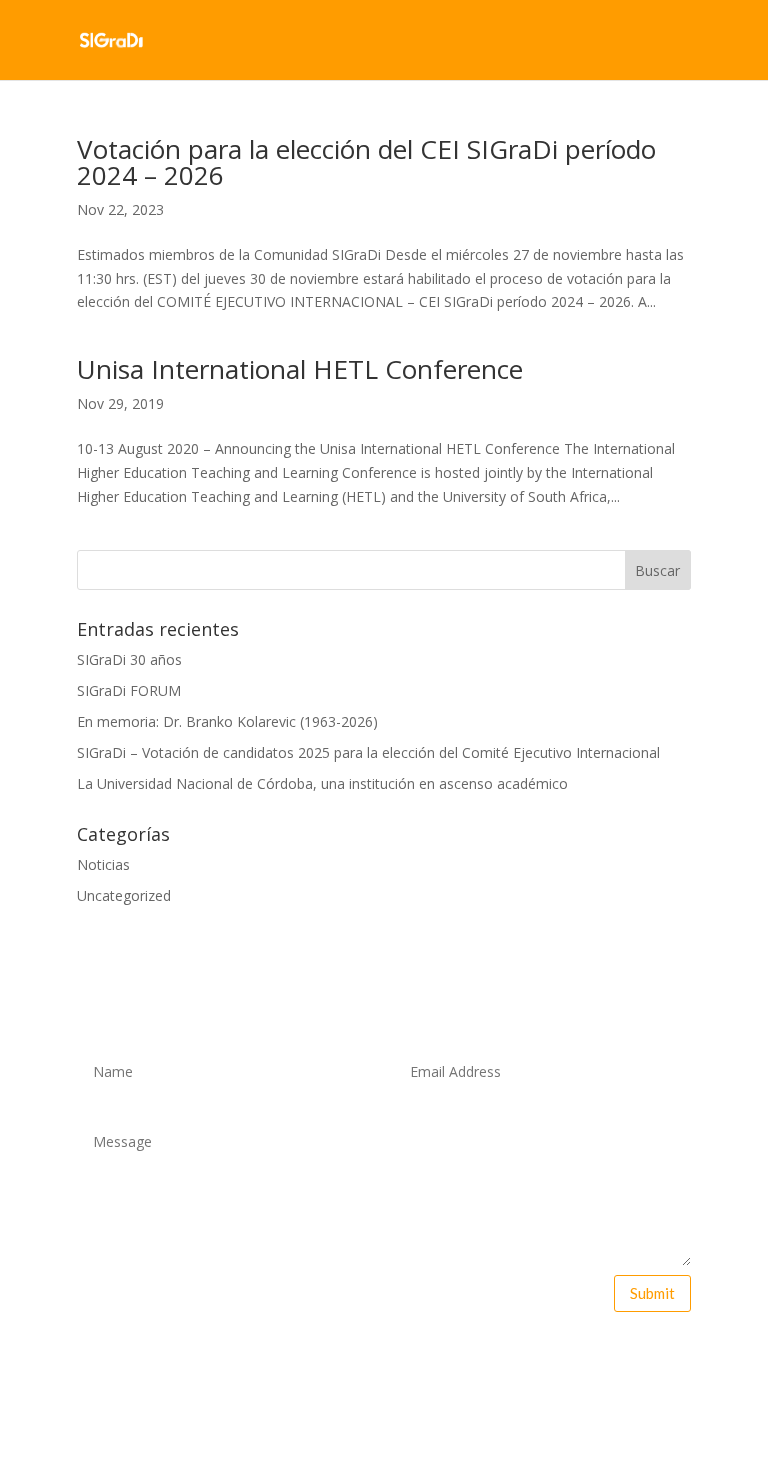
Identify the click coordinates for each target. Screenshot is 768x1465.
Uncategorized (124, 895)
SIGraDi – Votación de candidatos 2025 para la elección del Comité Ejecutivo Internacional (368, 752)
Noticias (103, 864)
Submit (652, 1293)
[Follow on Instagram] (405, 1359)
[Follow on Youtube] (363, 1359)
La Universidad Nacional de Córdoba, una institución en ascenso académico (322, 783)
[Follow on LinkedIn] (447, 1359)
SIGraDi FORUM (129, 690)
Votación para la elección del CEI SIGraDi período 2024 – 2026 (366, 162)
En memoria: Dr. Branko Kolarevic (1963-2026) (227, 721)
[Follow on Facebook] (321, 1359)
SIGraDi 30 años (129, 659)
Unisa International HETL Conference (300, 369)
